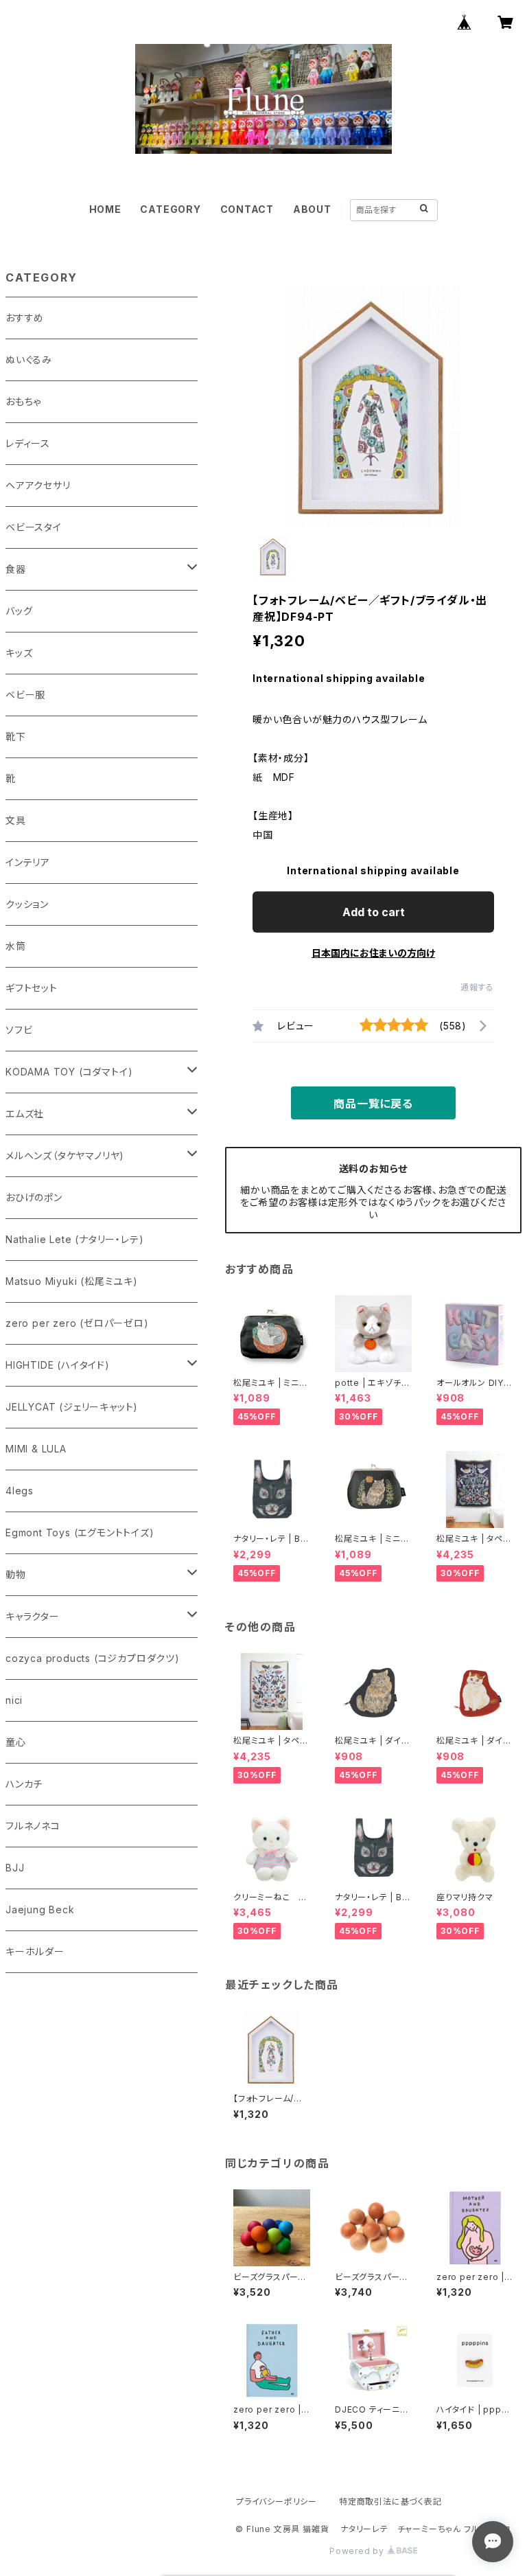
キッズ (19, 653)
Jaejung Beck (40, 1910)
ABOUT (312, 209)
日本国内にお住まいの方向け (373, 953)
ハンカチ (24, 1784)
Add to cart (374, 912)
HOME (105, 209)
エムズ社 (25, 1114)
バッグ (19, 611)
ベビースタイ (34, 527)
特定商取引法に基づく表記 (390, 2501)
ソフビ (19, 1030)
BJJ (15, 1868)
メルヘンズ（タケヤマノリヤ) (65, 1155)
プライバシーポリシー (277, 2501)
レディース (28, 443)
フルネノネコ (33, 1826)
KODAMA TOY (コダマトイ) (69, 1072)
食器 (16, 569)
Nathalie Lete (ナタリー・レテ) (74, 1239)
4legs (20, 1491)
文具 (16, 820)
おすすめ (25, 318)
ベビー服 (25, 695)
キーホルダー (35, 1951)
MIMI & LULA (36, 1449)
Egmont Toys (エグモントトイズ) (80, 1532)
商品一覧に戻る (373, 1104)
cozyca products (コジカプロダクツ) (93, 1658)
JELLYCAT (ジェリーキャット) (72, 1407)
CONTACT (247, 209)
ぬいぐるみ (29, 360)
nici (14, 1700)
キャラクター (33, 1616)
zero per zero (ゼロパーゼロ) (77, 1323)
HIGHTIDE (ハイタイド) (58, 1365)
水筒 (16, 946)
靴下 (16, 737)
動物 (16, 1574)
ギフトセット (32, 988)
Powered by (358, 2551)
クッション (27, 904)
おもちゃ (23, 401)
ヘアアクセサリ (38, 485)
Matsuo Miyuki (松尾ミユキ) (72, 1281)
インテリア (28, 862)
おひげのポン (34, 1197)
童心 (16, 1742)
